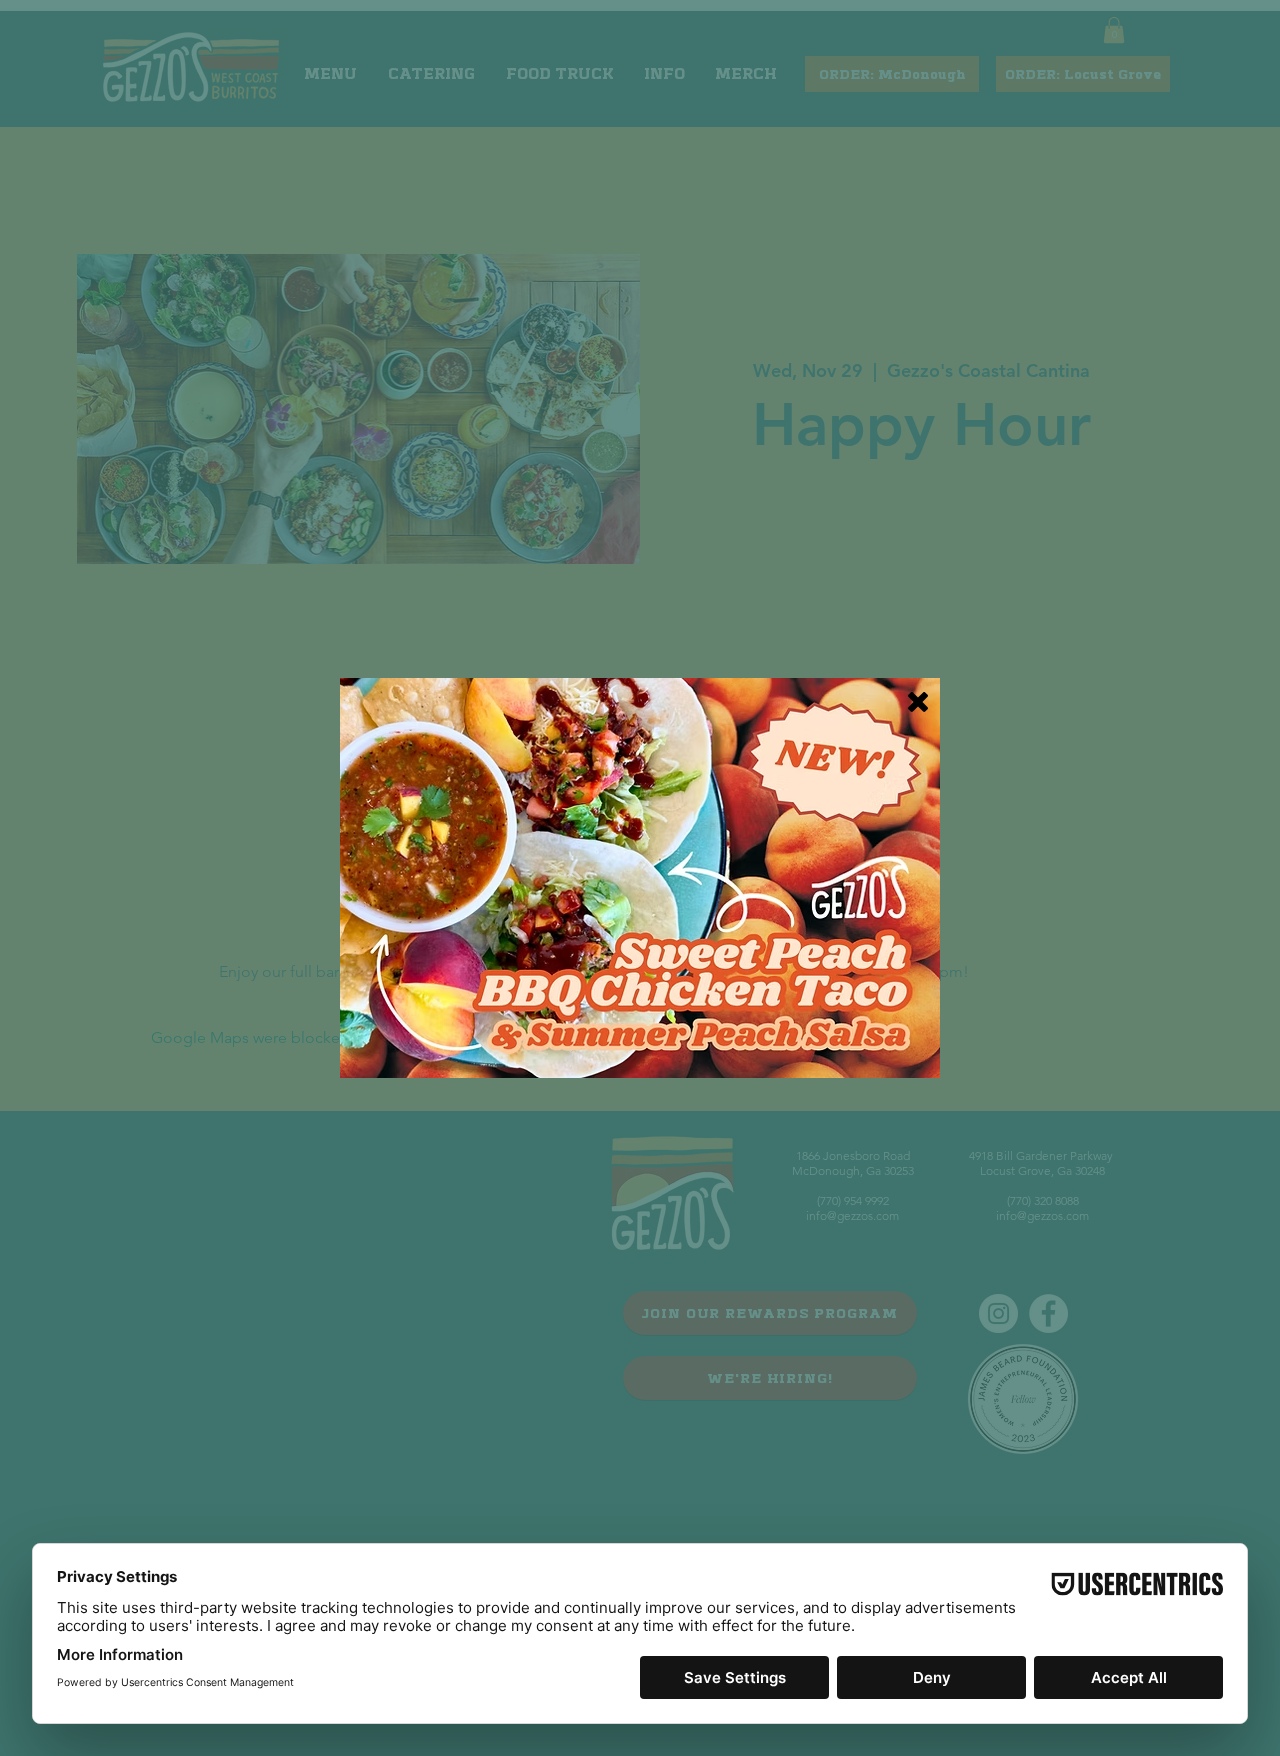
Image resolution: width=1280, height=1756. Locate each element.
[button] (918, 702)
